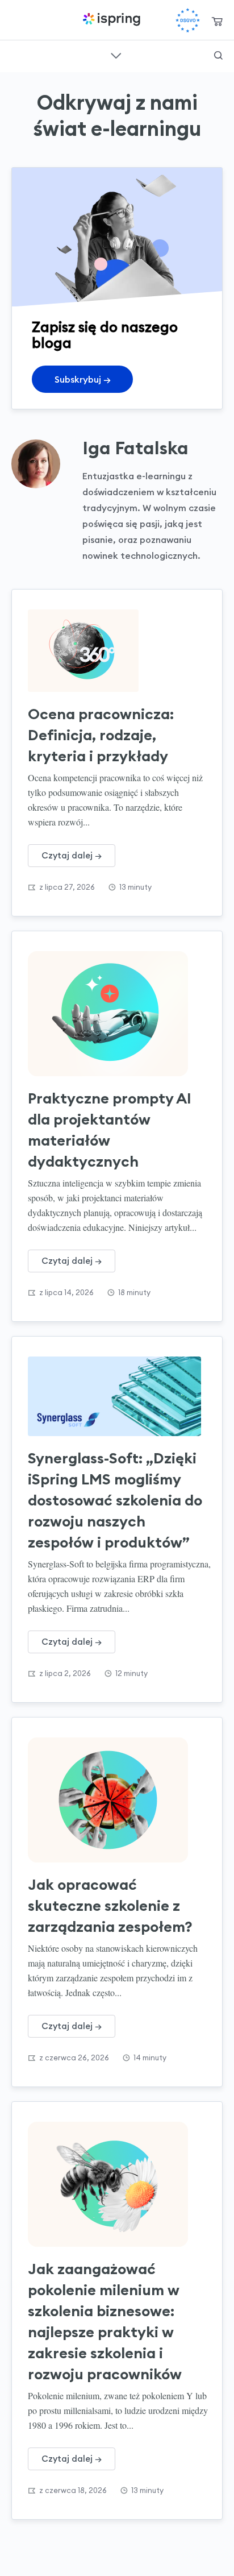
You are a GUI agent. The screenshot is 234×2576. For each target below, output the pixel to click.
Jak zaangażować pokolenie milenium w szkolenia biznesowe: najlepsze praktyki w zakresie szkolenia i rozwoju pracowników (105, 2321)
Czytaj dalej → (72, 855)
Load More (117, 2549)
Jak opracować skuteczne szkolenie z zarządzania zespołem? (110, 1905)
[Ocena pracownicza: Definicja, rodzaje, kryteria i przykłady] (114, 651)
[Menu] (6, 15)
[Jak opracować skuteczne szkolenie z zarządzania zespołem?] (114, 1800)
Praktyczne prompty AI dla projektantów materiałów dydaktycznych (110, 1130)
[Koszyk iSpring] (217, 22)
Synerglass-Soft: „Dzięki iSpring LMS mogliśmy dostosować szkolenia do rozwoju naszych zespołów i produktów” (115, 1500)
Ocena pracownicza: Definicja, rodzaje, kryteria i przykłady (101, 735)
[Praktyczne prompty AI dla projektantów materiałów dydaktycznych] (114, 1014)
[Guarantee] (188, 20)
